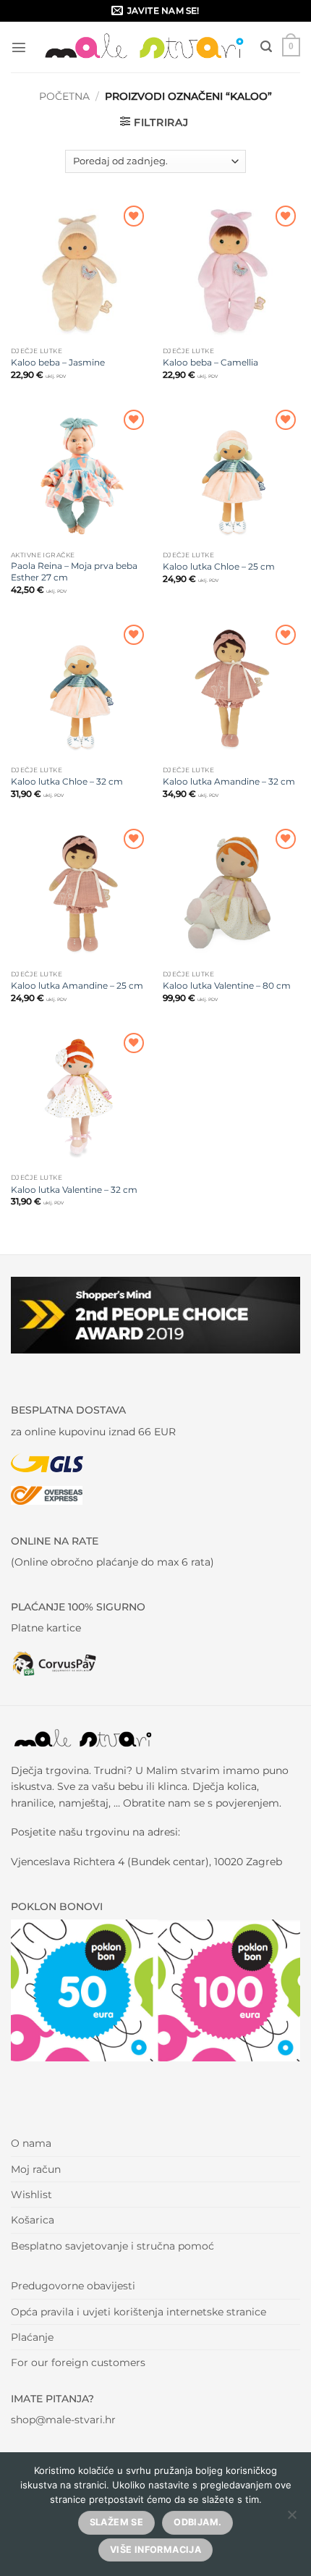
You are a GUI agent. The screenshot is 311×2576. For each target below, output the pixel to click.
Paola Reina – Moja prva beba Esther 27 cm (74, 571)
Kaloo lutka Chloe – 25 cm (219, 566)
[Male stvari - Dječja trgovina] (145, 47)
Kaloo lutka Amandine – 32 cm (229, 781)
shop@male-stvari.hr (63, 2420)
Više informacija (155, 2550)
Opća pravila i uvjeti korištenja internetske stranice (139, 2312)
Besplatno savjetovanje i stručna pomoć (112, 2246)
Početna (64, 96)
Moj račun (36, 2169)
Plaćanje (32, 2337)
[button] (19, 47)
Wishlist (31, 2195)
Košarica (33, 2220)
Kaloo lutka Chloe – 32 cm (67, 781)
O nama (31, 2143)
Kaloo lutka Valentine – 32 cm (74, 1190)
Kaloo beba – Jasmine (58, 362)
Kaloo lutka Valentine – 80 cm (227, 985)
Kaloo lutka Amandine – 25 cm (77, 985)
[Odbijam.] (291, 2519)
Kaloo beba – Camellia (210, 362)
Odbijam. (197, 2522)
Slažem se (116, 2522)
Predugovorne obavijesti (73, 2286)
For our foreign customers (78, 2362)
